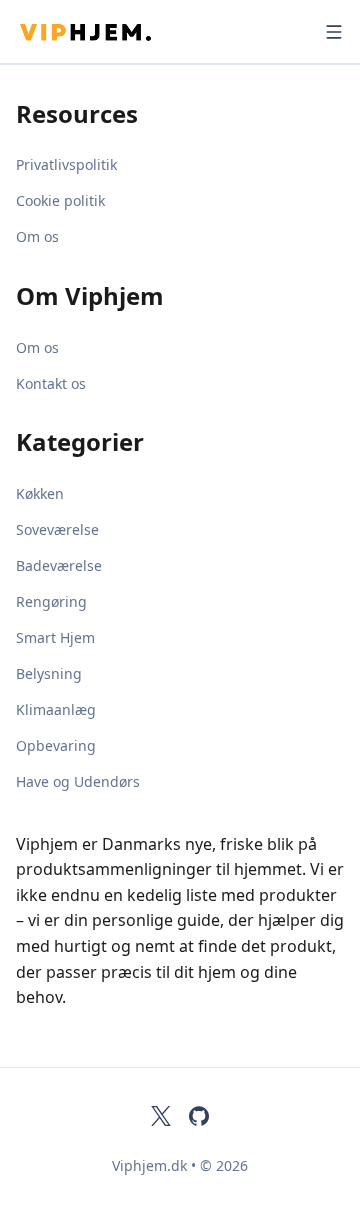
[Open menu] (334, 32)
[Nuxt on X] (161, 1116)
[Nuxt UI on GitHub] (199, 1116)
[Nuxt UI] (116, 32)
